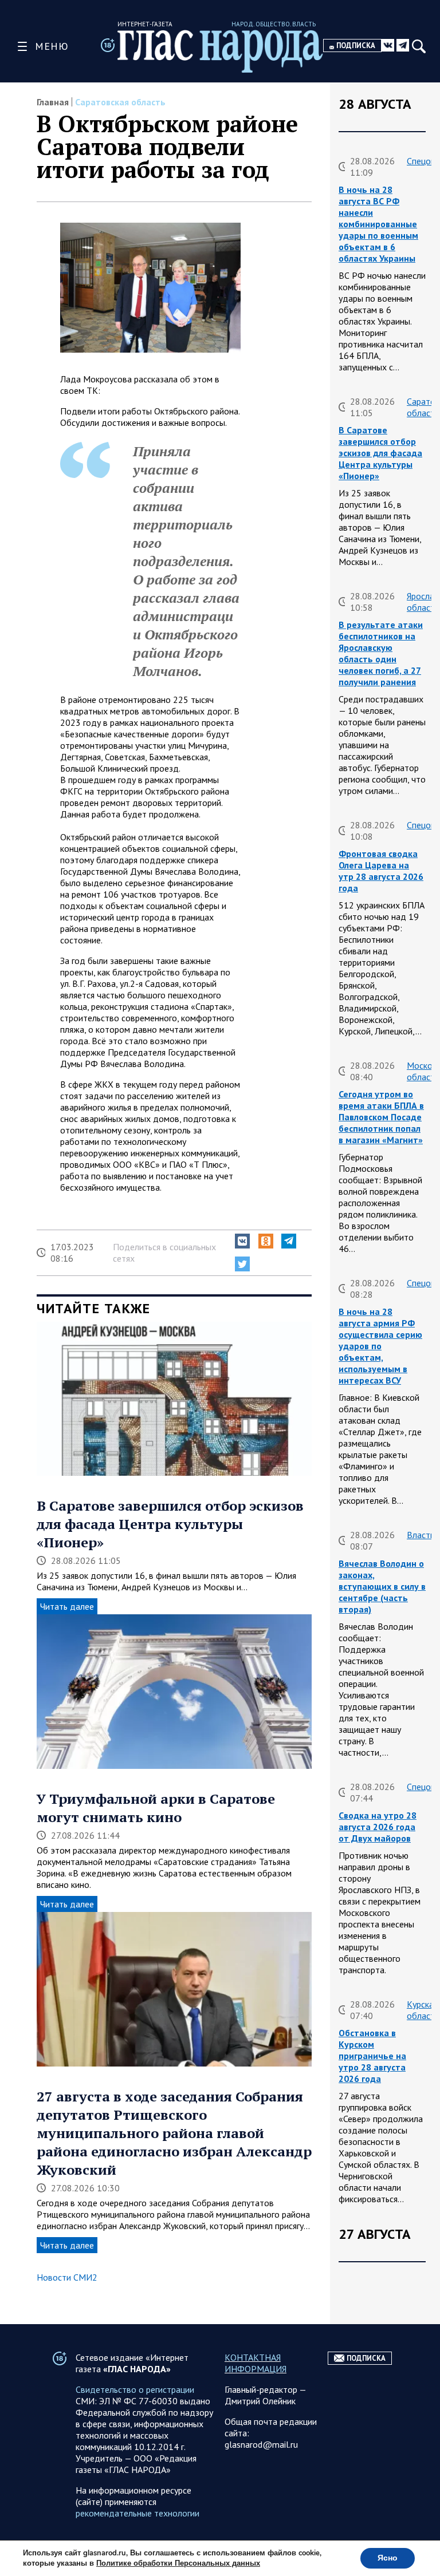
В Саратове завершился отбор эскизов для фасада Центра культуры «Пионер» (170, 1524)
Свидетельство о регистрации (135, 2389)
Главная (53, 102)
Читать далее (67, 1606)
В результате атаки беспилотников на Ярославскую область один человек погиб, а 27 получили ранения (381, 653)
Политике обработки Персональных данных (178, 2563)
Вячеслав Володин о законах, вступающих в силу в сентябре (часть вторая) (382, 1586)
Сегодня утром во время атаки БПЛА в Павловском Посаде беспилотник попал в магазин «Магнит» (381, 1117)
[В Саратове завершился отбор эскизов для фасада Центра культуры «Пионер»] (174, 1400)
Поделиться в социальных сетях (164, 1253)
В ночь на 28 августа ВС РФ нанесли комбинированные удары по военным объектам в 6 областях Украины (378, 224)
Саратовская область (120, 102)
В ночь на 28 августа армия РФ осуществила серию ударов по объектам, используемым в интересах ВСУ (380, 1346)
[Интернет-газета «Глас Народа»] (220, 51)
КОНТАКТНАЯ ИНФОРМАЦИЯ (256, 2363)
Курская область (423, 2010)
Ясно (388, 2558)
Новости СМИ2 (67, 2277)
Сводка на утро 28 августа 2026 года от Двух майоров (378, 1827)
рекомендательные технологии (137, 2513)
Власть (421, 1535)
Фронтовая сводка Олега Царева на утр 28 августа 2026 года (381, 871)
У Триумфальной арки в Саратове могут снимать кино (156, 1808)
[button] (242, 1241)
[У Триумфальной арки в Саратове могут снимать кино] (174, 1693)
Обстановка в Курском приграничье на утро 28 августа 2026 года (372, 2056)
